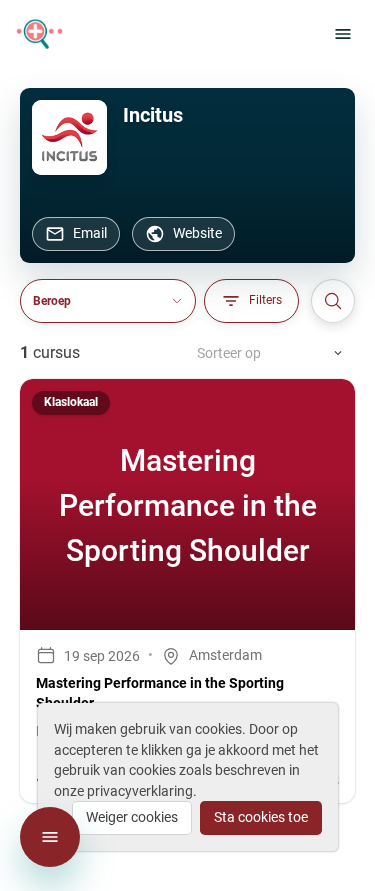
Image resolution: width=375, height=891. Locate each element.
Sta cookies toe (261, 817)
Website (197, 233)
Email (90, 233)
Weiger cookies (132, 817)
